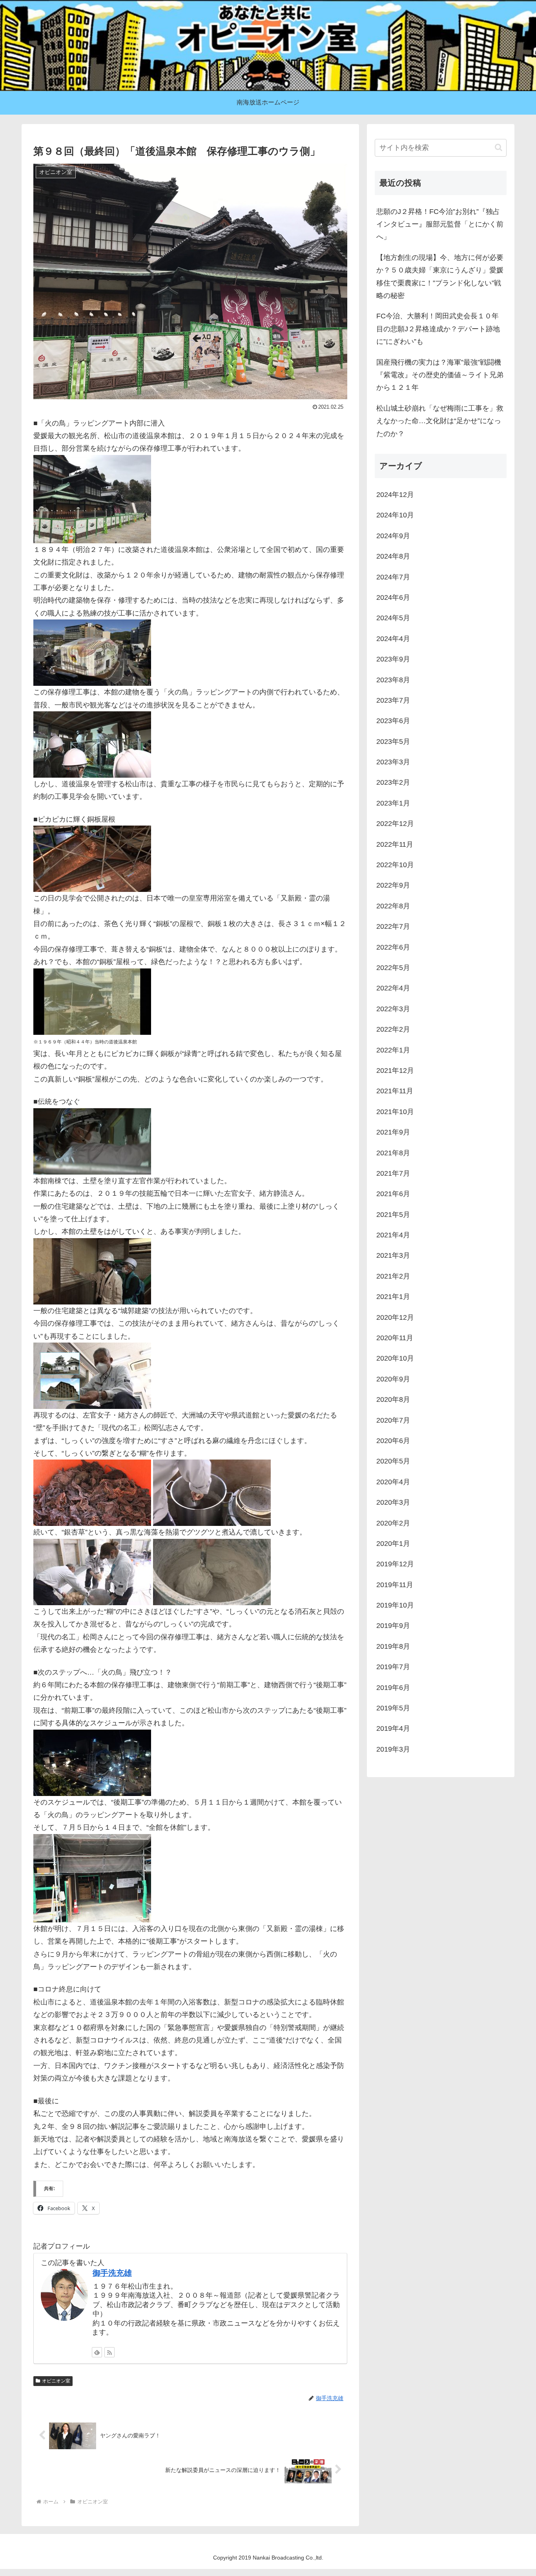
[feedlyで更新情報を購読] (97, 2352)
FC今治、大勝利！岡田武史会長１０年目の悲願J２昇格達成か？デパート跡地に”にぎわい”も (438, 329)
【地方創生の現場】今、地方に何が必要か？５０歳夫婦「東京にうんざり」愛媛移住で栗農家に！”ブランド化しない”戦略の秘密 (440, 277)
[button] (499, 147)
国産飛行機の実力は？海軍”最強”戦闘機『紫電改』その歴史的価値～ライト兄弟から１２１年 (440, 375)
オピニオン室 (56, 2381)
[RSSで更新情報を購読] (109, 2352)
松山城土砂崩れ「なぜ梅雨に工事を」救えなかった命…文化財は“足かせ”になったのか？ (440, 421)
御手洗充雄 (112, 2273)
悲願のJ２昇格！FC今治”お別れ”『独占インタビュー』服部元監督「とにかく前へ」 (440, 224)
